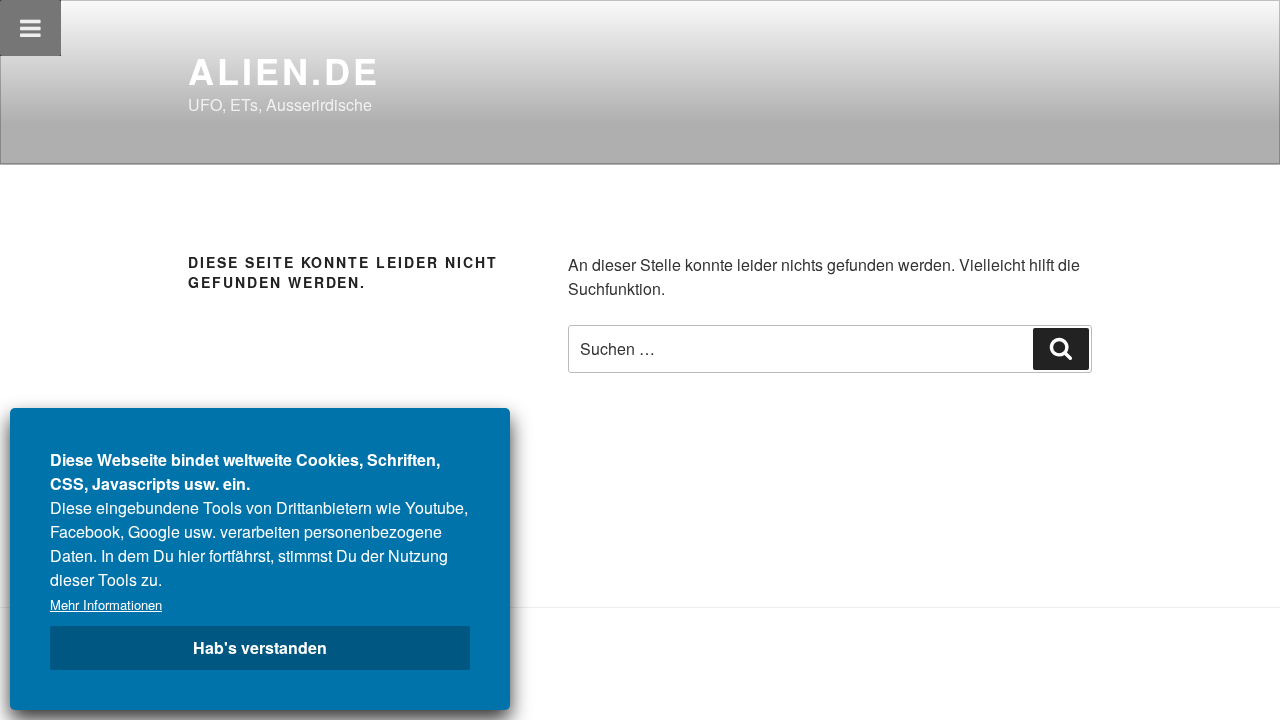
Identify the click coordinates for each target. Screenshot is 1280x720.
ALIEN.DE (284, 70)
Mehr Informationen (106, 604)
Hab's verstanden (260, 647)
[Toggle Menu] (30, 28)
